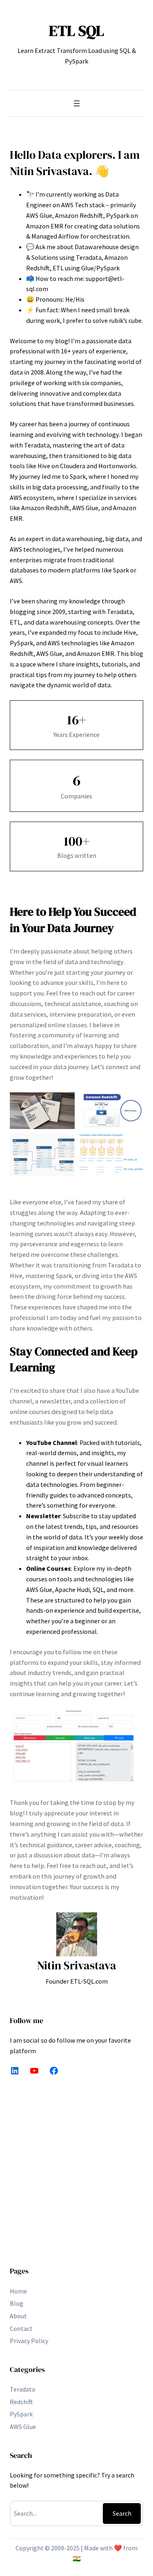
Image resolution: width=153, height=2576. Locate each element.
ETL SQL (76, 31)
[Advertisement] (76, 2176)
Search (122, 2513)
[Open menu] (77, 103)
